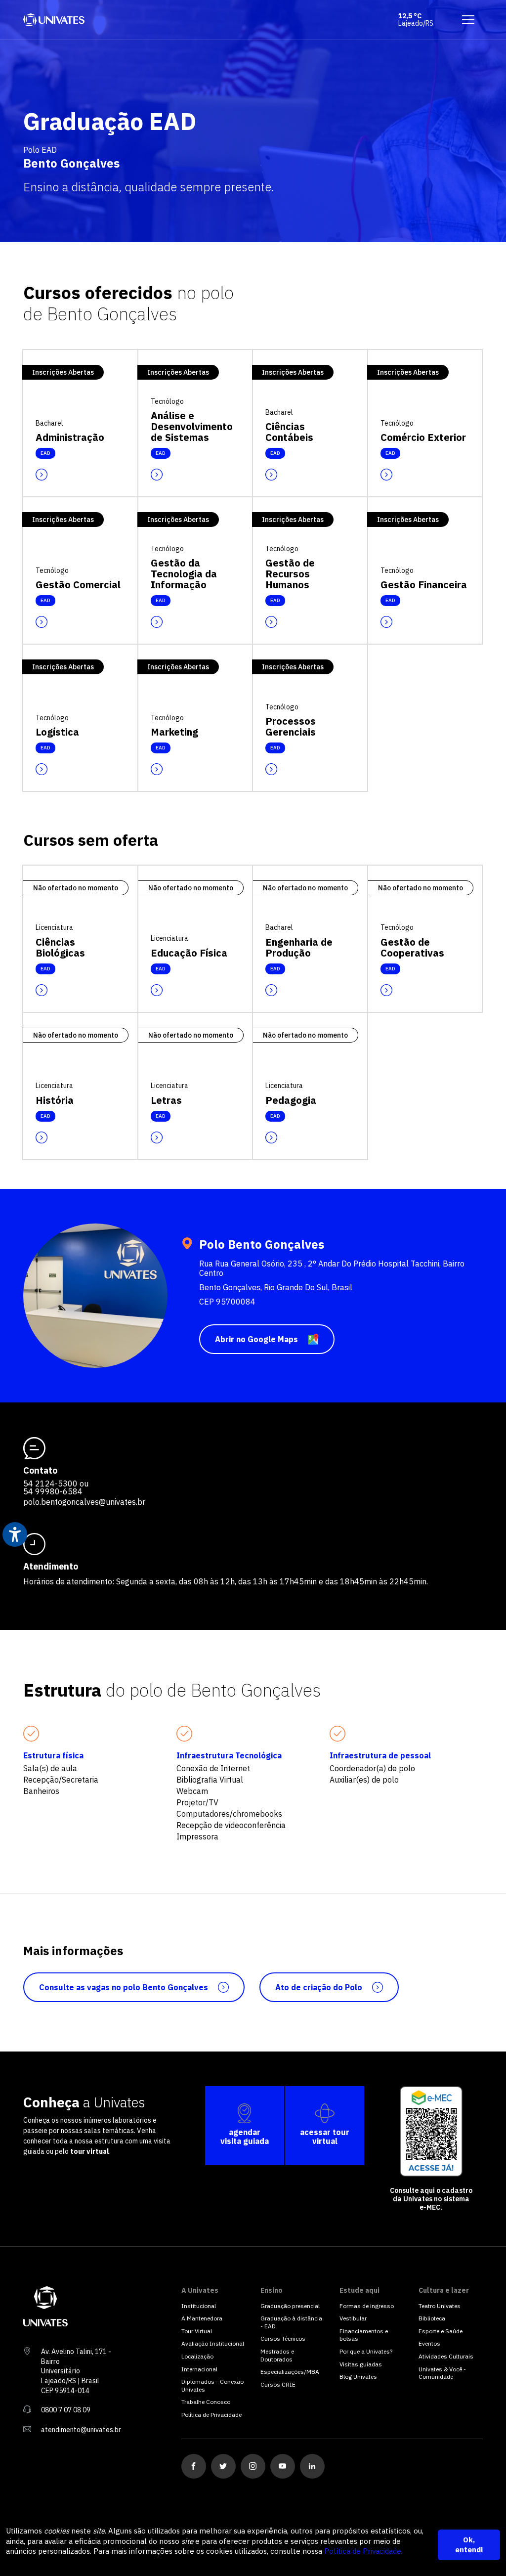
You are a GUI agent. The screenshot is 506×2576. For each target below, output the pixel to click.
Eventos (429, 2343)
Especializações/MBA (290, 2372)
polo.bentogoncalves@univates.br (84, 1502)
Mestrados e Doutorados (277, 2355)
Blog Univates (358, 2377)
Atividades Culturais (446, 2356)
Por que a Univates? (366, 2351)
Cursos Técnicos (283, 2338)
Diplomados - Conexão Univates (212, 2385)
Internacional (199, 2369)
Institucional (199, 2306)
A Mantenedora (202, 2318)
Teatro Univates (440, 2306)
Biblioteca (432, 2318)
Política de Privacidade (363, 2551)
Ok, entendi (469, 2545)
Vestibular (353, 2318)
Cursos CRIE (278, 2384)
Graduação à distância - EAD (291, 2322)
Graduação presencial (290, 2306)
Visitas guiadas (361, 2364)
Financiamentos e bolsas (364, 2335)
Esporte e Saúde (441, 2331)
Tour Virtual (197, 2331)
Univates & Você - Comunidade (442, 2373)
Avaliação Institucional (213, 2343)
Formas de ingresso (367, 2306)
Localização (197, 2356)
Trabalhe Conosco (206, 2402)
